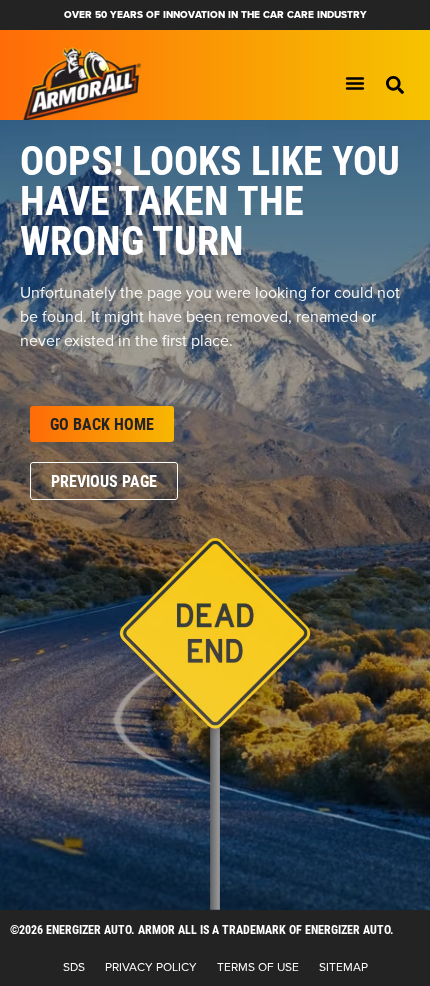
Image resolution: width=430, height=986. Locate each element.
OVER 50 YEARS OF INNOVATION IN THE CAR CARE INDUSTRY (215, 14)
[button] (395, 85)
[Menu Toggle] (355, 83)
